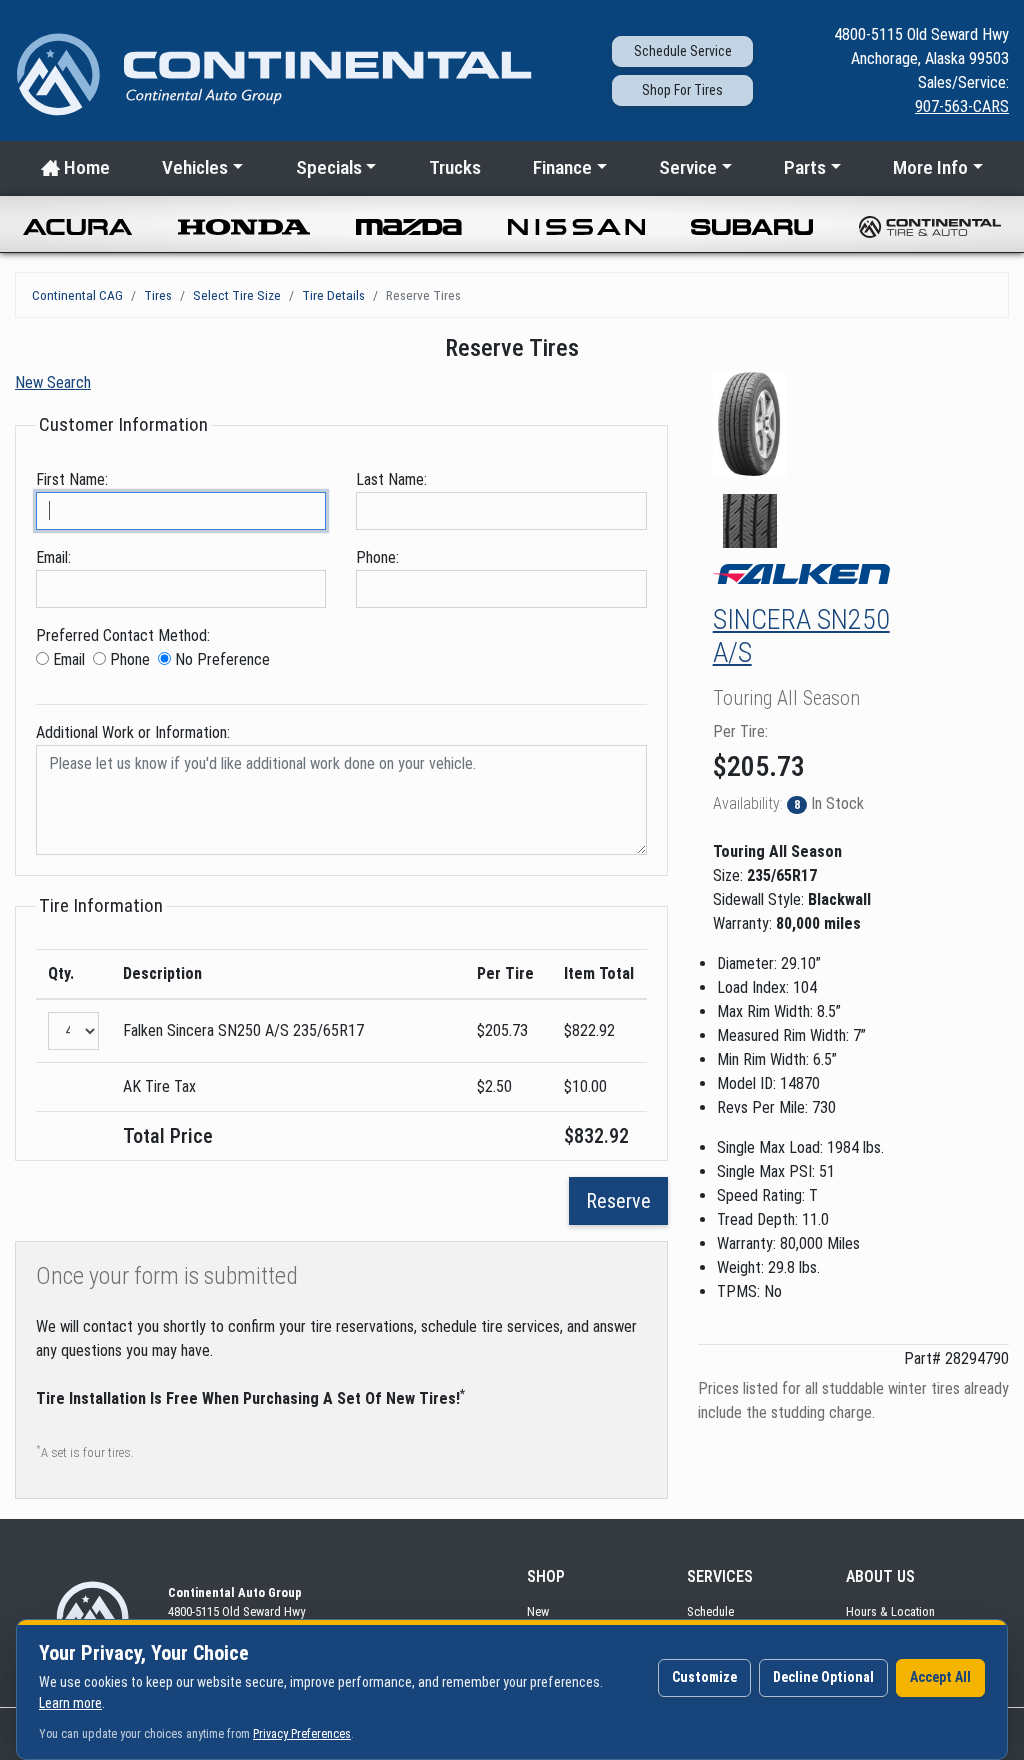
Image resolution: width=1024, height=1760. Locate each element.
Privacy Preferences (302, 1734)
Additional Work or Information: (133, 732)
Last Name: (391, 479)
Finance (562, 167)
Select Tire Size (237, 295)
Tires (158, 295)
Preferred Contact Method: (123, 635)
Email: (53, 557)
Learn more (70, 1703)
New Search (53, 382)
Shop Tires (682, 90)
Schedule (710, 1611)
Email (67, 659)
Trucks (455, 167)
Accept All (940, 1677)
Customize (704, 1677)
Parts (805, 167)
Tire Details (333, 295)
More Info (930, 167)
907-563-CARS (962, 106)
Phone (128, 659)
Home (85, 167)
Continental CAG (77, 295)
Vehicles (195, 167)
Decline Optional (823, 1677)
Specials (329, 167)
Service (683, 51)
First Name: (72, 479)
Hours (890, 1611)
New (538, 1611)
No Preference (220, 659)
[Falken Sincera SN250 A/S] (750, 424)
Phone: (377, 557)
